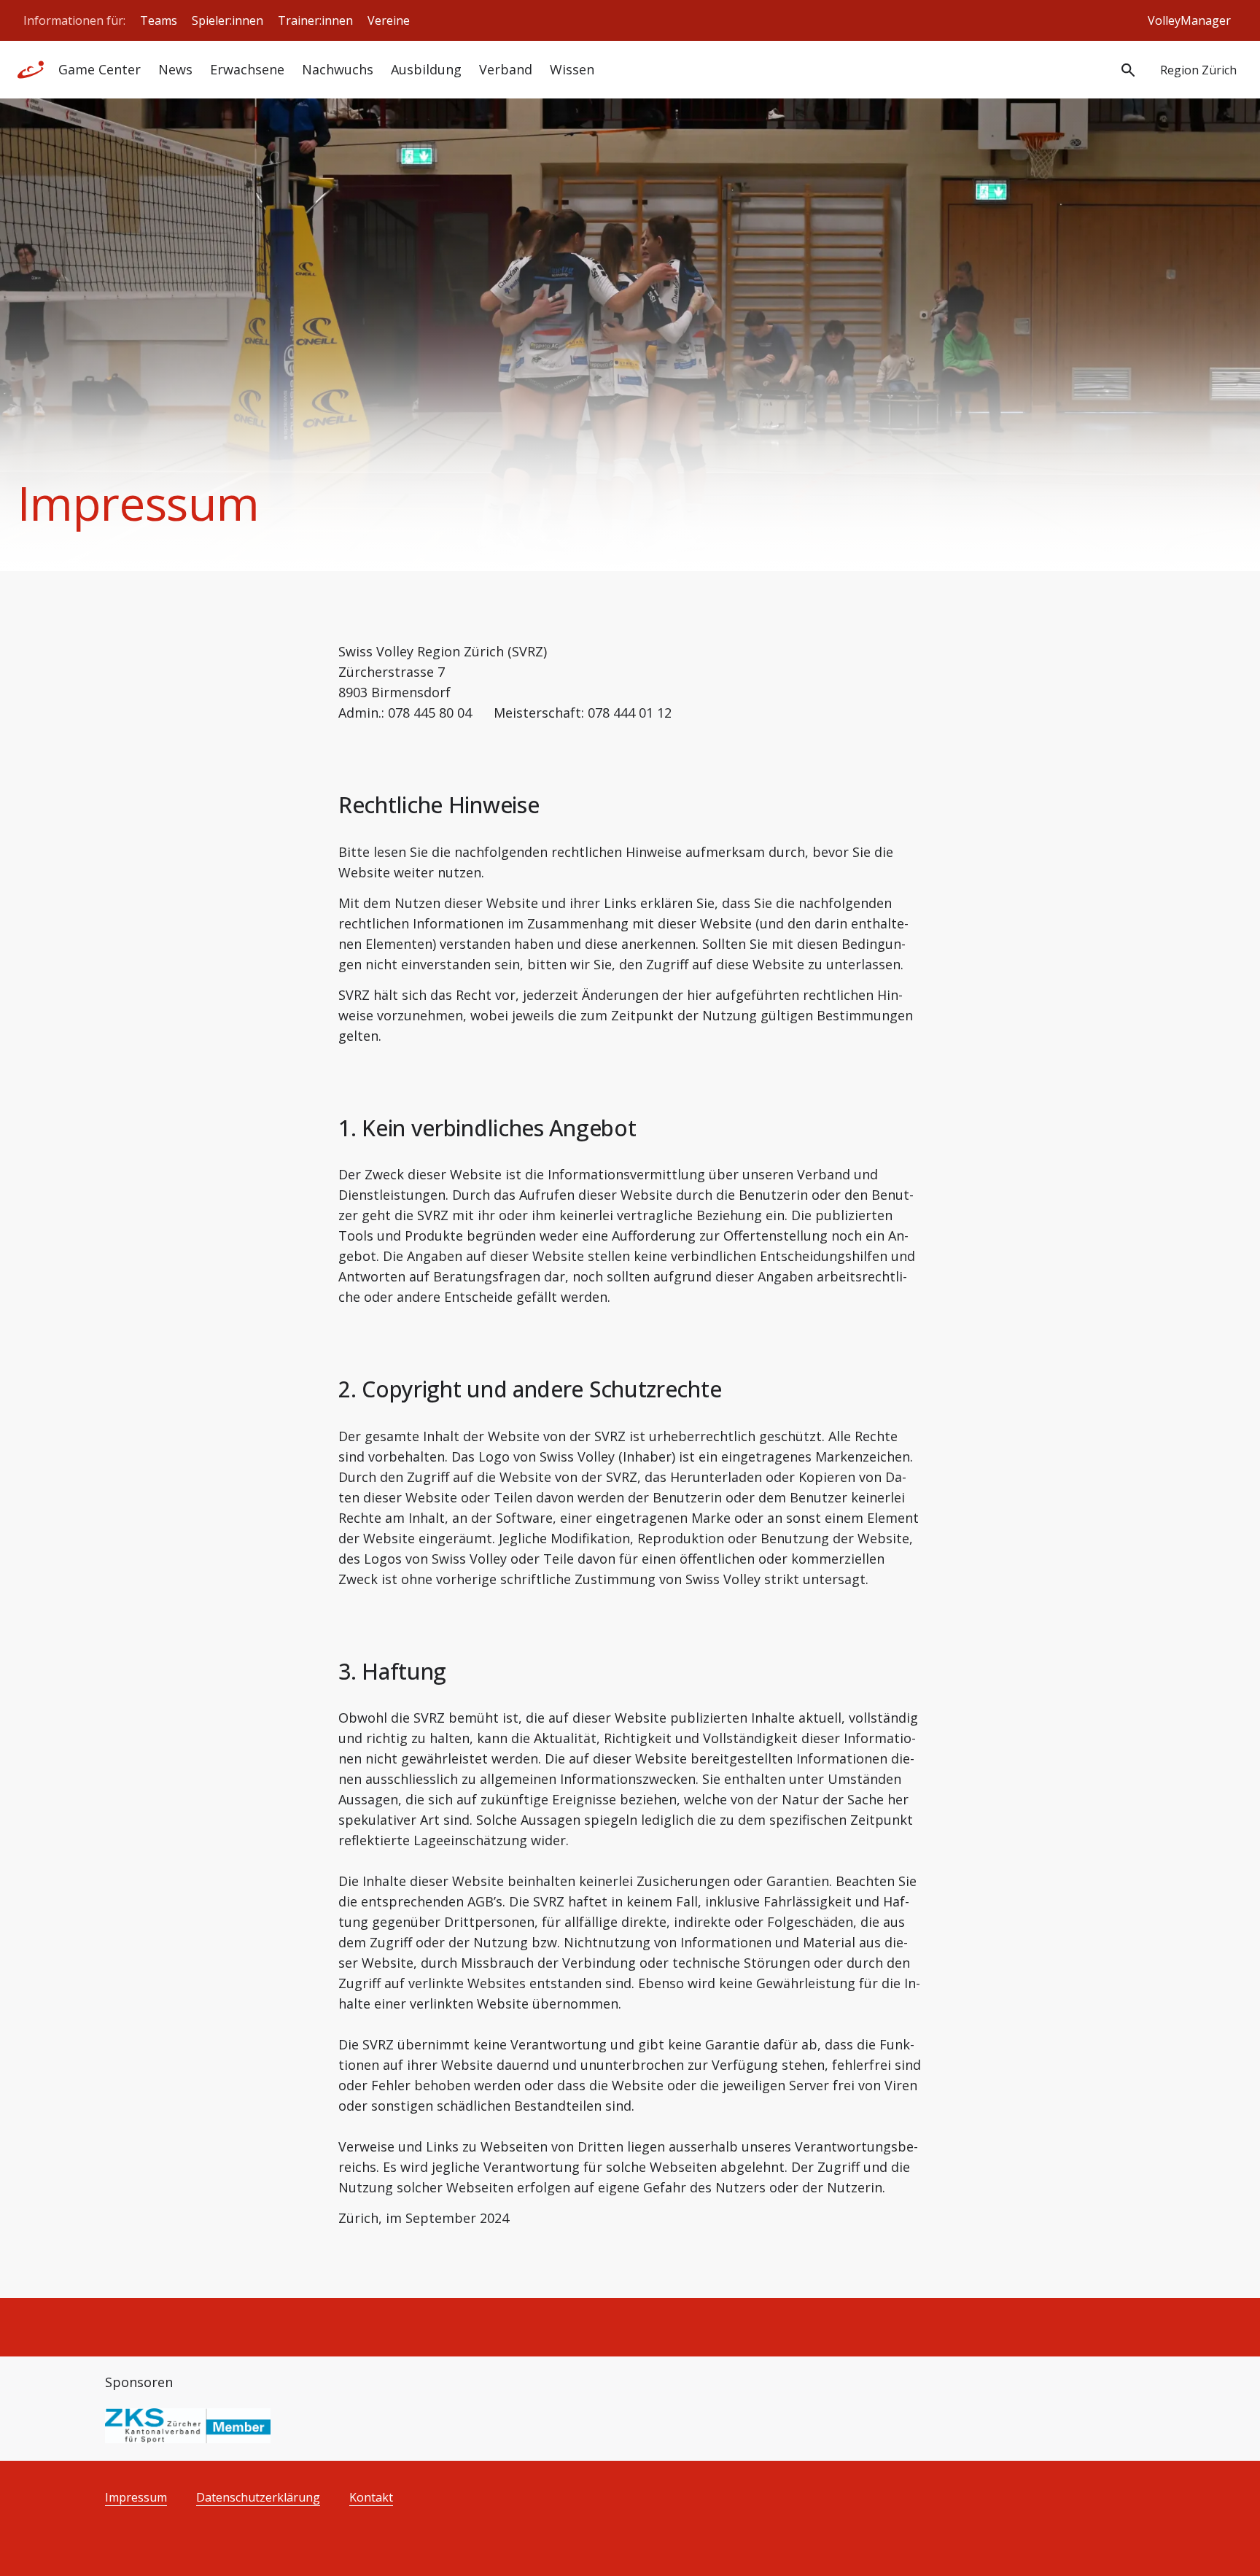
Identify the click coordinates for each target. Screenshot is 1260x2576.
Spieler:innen (227, 20)
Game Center (100, 69)
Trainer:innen (315, 20)
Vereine (389, 20)
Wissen (572, 69)
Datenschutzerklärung (258, 2498)
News (175, 69)
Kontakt (371, 2498)
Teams (159, 20)
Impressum (136, 2498)
